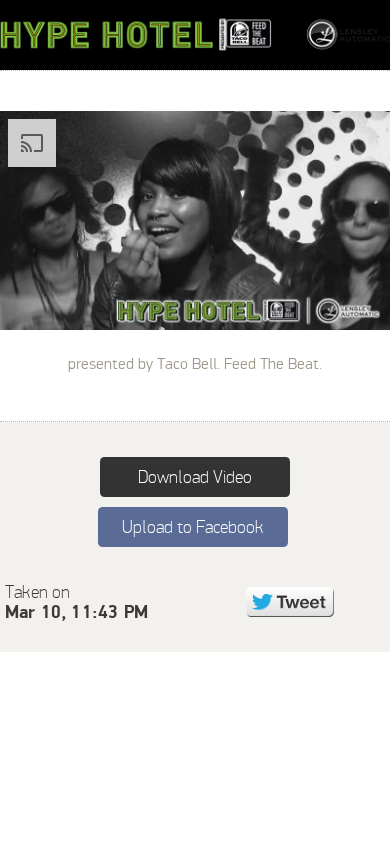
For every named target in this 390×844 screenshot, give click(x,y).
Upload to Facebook (192, 527)
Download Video (195, 477)
